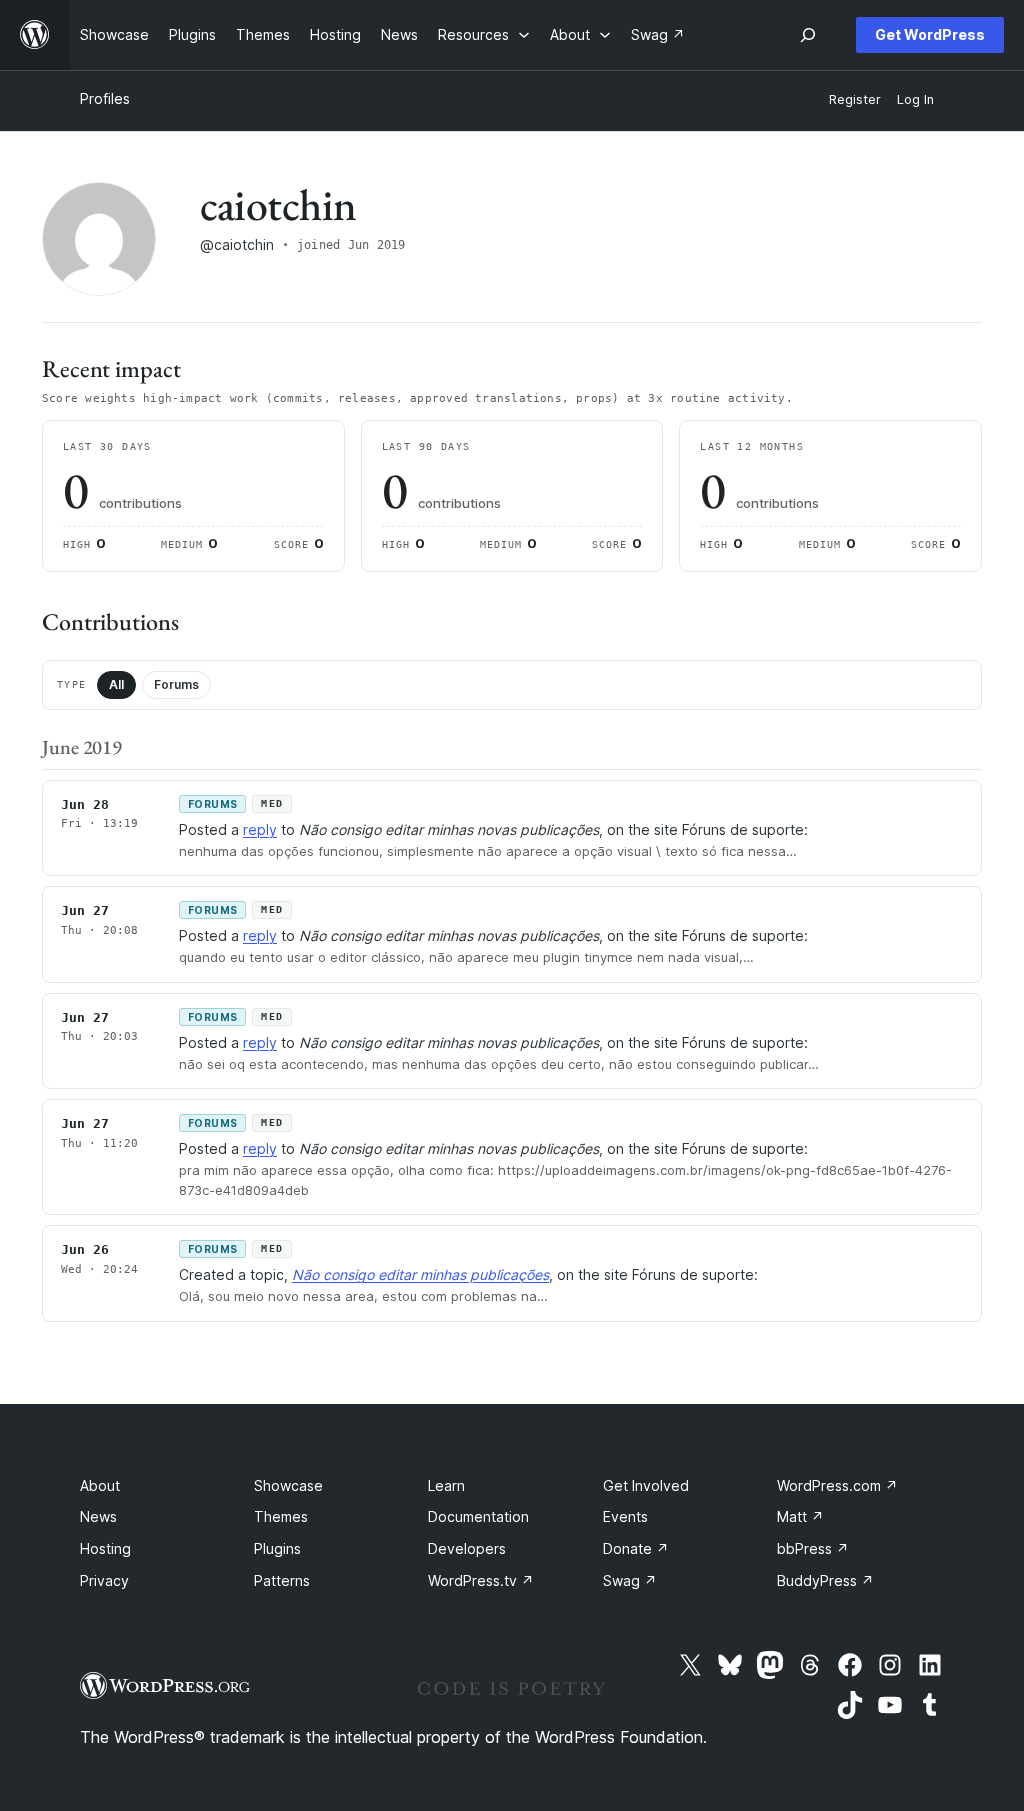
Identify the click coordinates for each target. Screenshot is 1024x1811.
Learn (446, 1485)
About (100, 1485)
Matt (800, 1516)
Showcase (288, 1485)
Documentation (478, 1516)
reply (260, 829)
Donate (636, 1548)
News (98, 1516)
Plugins (277, 1548)
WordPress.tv (481, 1580)
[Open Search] (808, 35)
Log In (915, 99)
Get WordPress (930, 34)
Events (625, 1516)
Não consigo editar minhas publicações (420, 1274)
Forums (176, 684)
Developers (467, 1548)
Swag (630, 1580)
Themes (281, 1516)
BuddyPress (825, 1580)
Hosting (105, 1548)
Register (855, 99)
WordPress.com (837, 1485)
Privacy (104, 1580)
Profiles (105, 98)
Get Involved (646, 1485)
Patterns (282, 1580)
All (116, 684)
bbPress (813, 1548)
